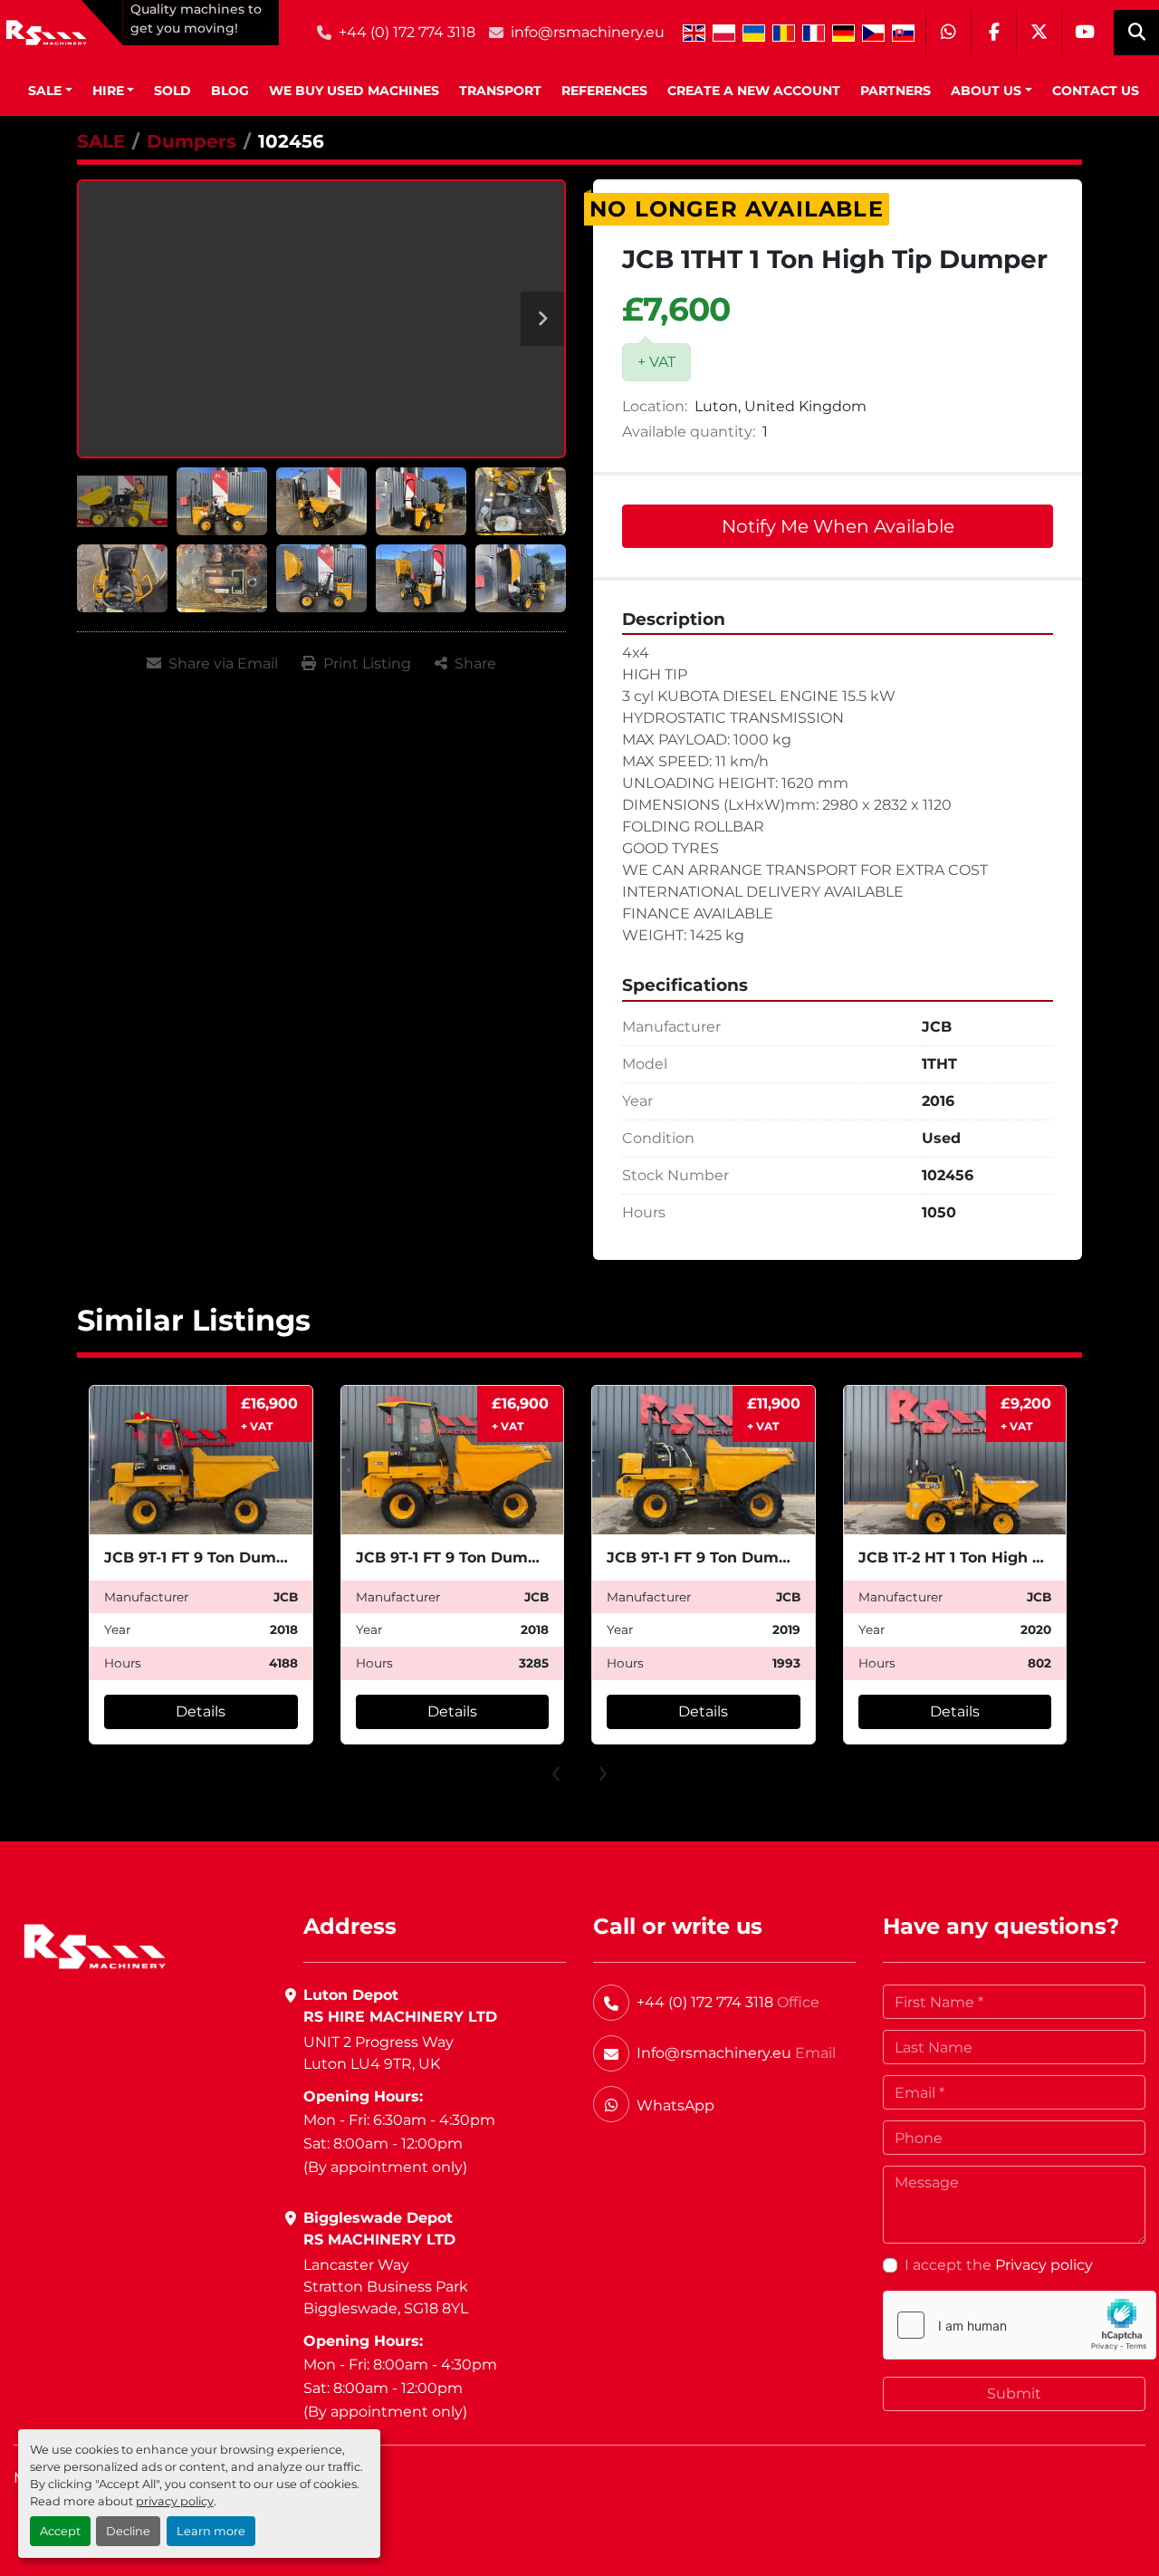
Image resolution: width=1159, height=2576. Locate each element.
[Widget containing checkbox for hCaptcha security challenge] (1020, 2325)
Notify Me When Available (838, 526)
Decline (128, 2531)
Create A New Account (754, 91)
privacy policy (175, 2501)
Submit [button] (1014, 2393)
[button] (50, 91)
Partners (896, 91)
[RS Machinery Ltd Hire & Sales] (95, 1945)
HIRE (108, 91)
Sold (172, 91)
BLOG (230, 91)
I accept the (999, 2265)
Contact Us (1096, 91)
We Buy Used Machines (354, 91)
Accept (60, 2531)
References (604, 91)
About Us (986, 91)
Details (201, 1711)
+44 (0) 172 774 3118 (407, 32)
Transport (500, 91)
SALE (45, 91)
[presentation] (556, 1771)
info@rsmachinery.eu (588, 32)
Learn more (211, 2531)
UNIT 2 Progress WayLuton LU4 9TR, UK (378, 2053)
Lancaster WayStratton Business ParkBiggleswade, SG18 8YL (386, 2287)
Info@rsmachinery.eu (714, 2053)
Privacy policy (1044, 2265)
